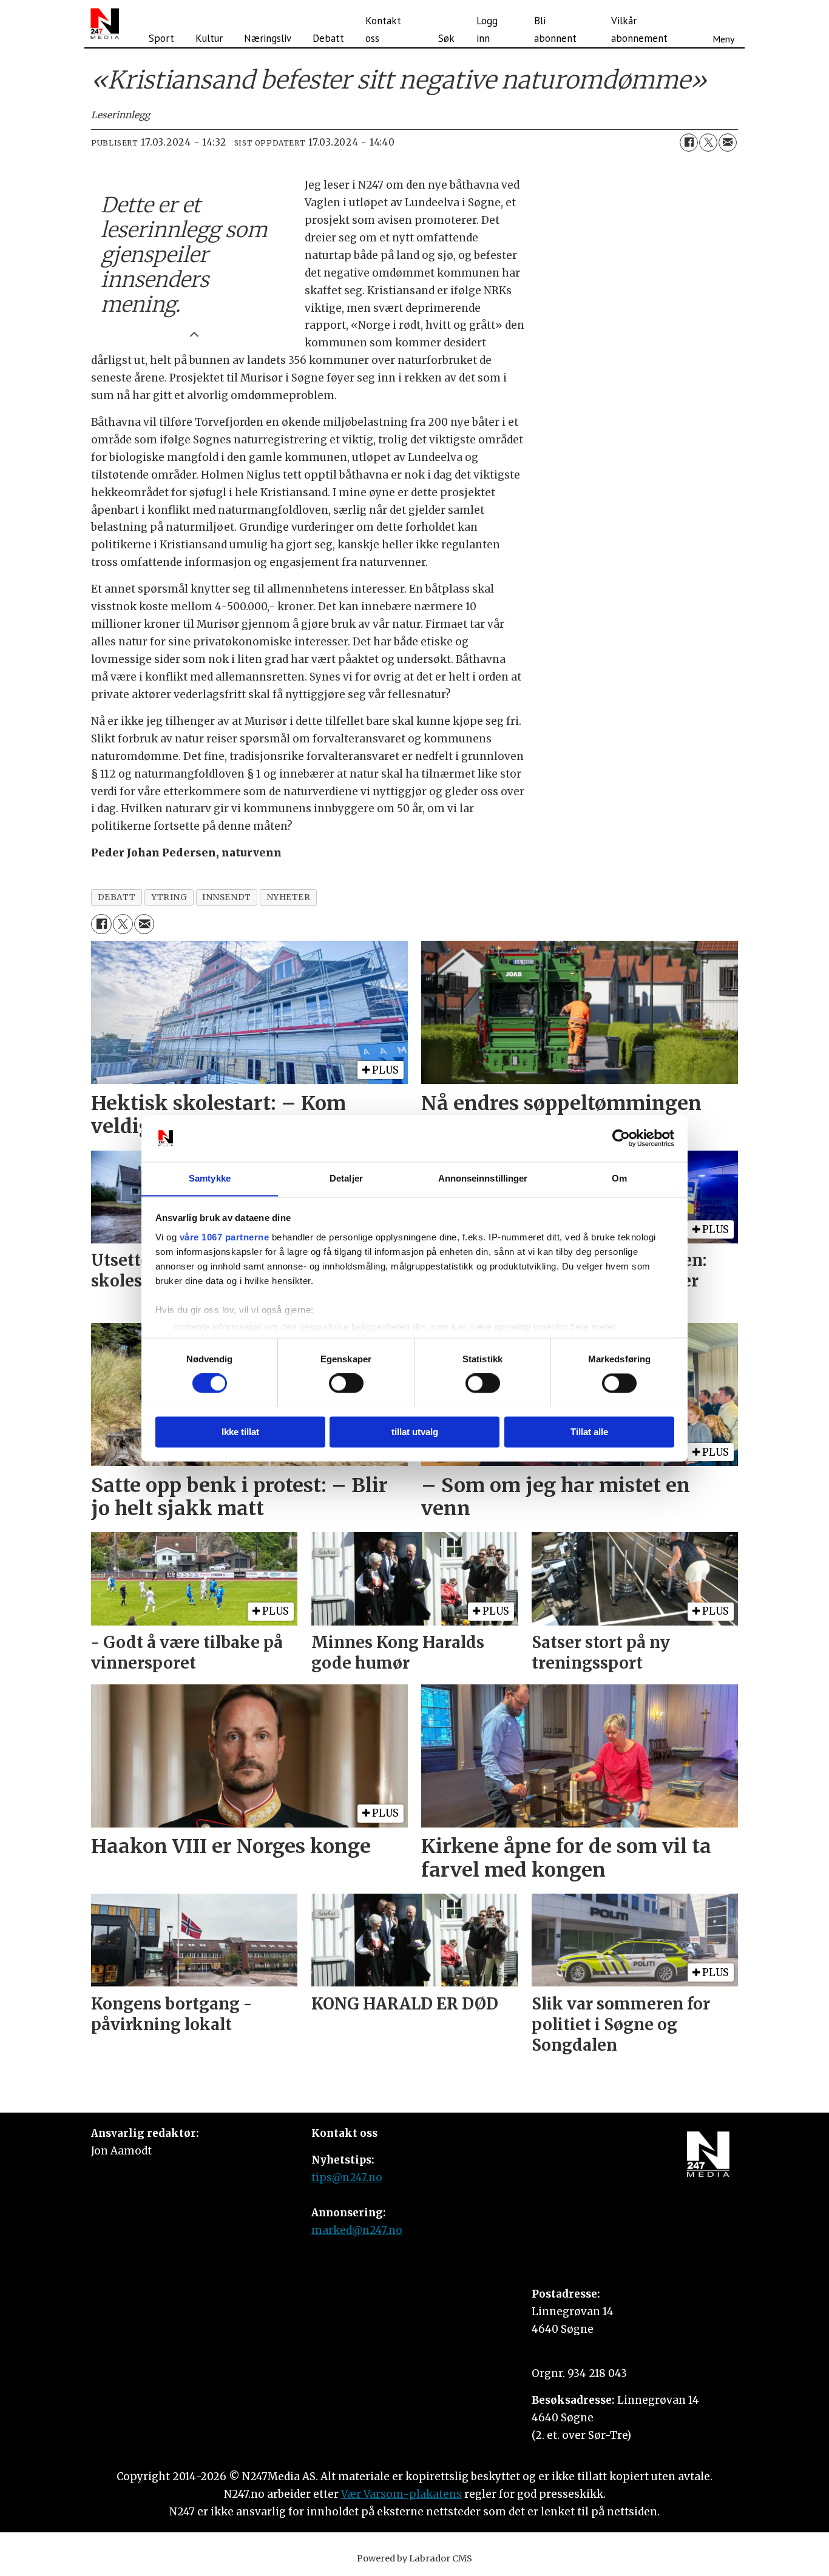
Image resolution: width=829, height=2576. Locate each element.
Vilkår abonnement (639, 29)
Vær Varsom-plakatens (401, 2494)
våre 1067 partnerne (225, 1237)
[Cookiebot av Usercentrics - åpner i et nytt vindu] (621, 1138)
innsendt (226, 897)
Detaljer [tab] (346, 1178)
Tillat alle (589, 1432)
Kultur (209, 38)
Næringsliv (268, 38)
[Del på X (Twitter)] (708, 143)
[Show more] (194, 333)
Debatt (328, 38)
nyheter (289, 897)
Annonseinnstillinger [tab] (483, 1178)
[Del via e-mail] (728, 143)
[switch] (346, 1383)
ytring (169, 897)
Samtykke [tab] (210, 1178)
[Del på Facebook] (689, 143)
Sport (161, 38)
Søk (446, 38)
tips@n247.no (347, 2177)
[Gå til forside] (105, 24)
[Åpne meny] (723, 24)
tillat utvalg (415, 1432)
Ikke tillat (240, 1432)
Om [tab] (619, 1178)
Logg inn (487, 29)
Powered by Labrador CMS (414, 2558)
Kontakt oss (383, 29)
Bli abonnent (555, 29)
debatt (117, 897)
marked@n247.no (357, 2230)
